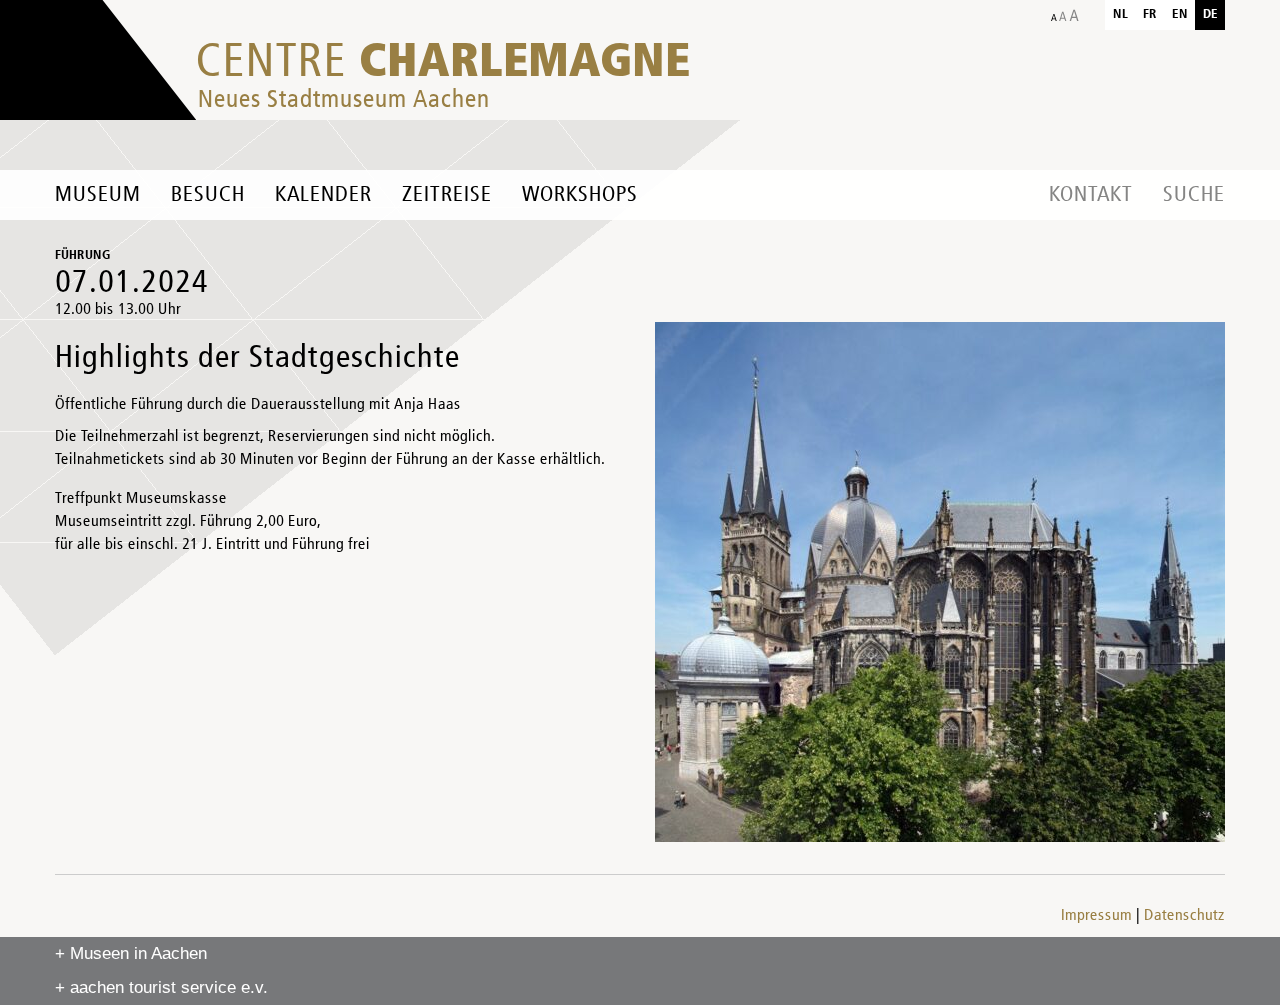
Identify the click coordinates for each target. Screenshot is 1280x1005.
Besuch (208, 195)
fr (1150, 14)
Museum (98, 195)
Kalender (323, 195)
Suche (1194, 195)
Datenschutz (1184, 916)
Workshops (580, 195)
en (1180, 14)
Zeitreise (447, 195)
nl (1120, 14)
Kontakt (1091, 195)
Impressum (1096, 916)
